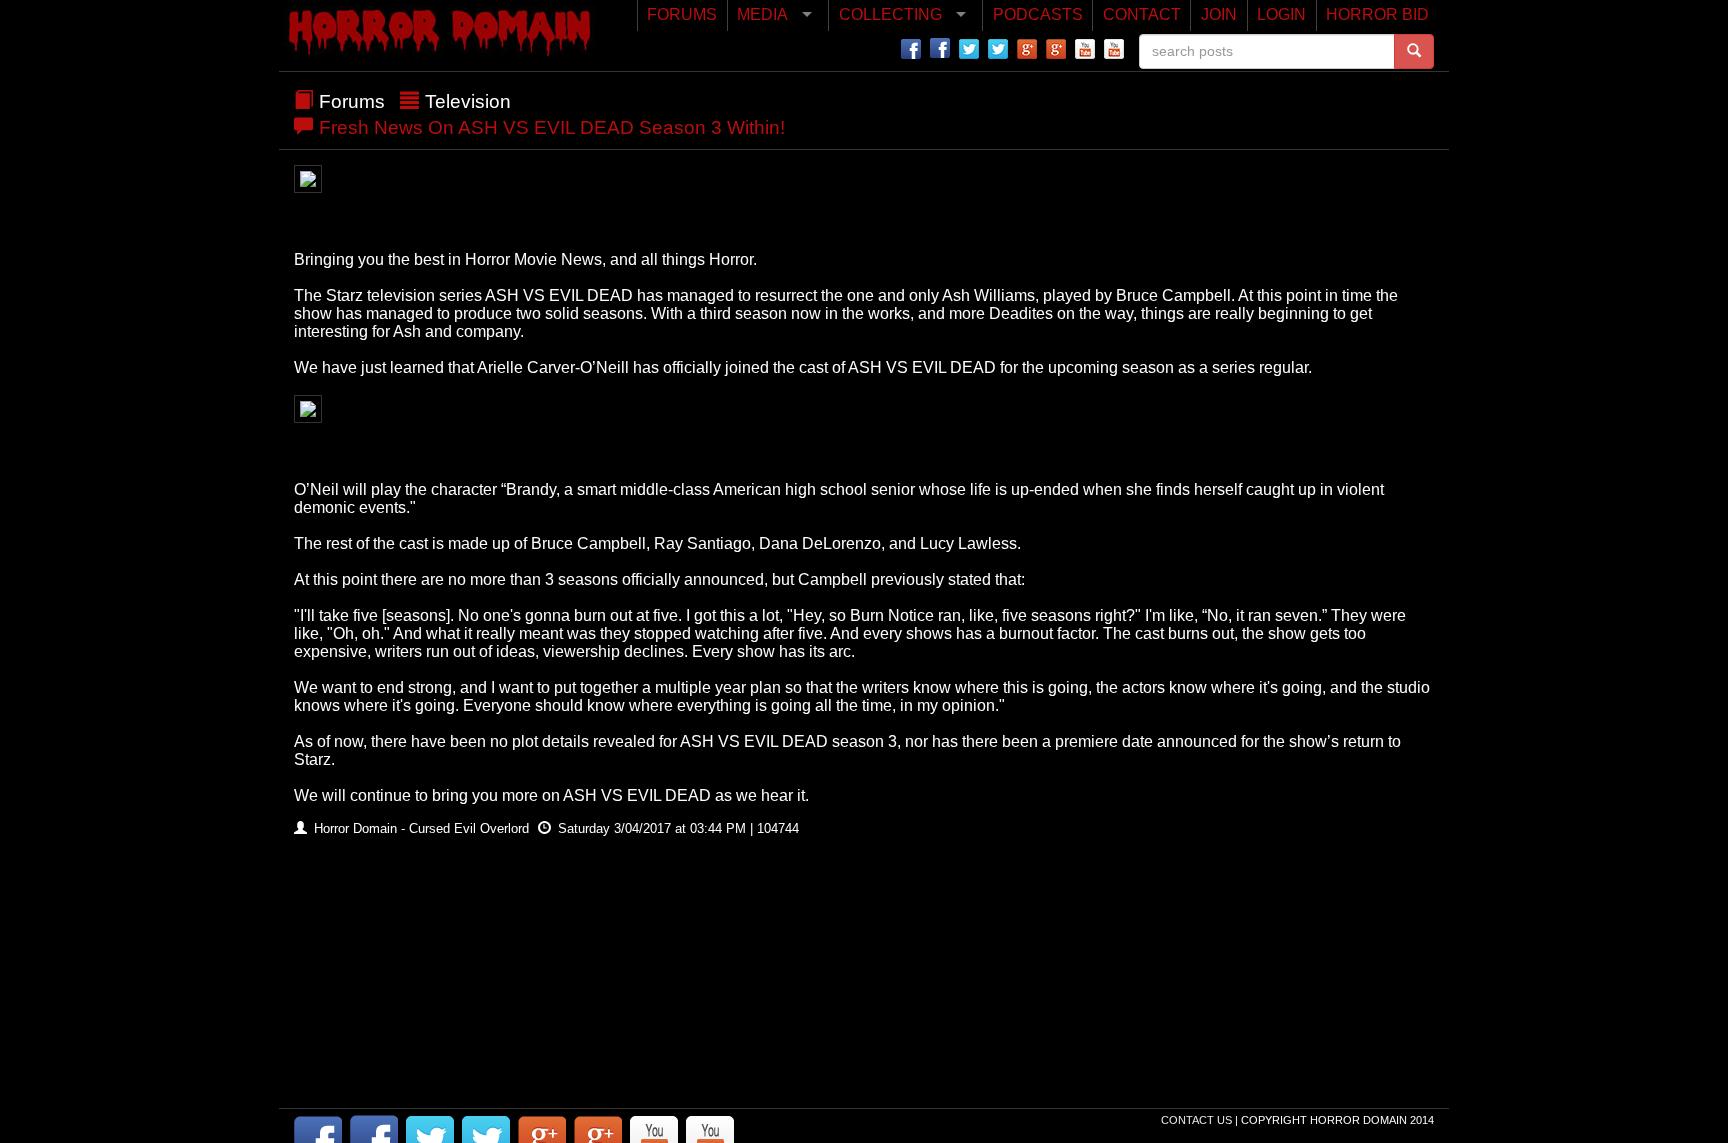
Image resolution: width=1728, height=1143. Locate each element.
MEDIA (762, 14)
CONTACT (1142, 14)
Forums (352, 101)
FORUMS (682, 14)
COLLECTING (890, 14)
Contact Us (1198, 1120)
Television (468, 101)
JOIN (1219, 14)
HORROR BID (1377, 14)
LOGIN (1281, 14)
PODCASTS (1038, 14)
